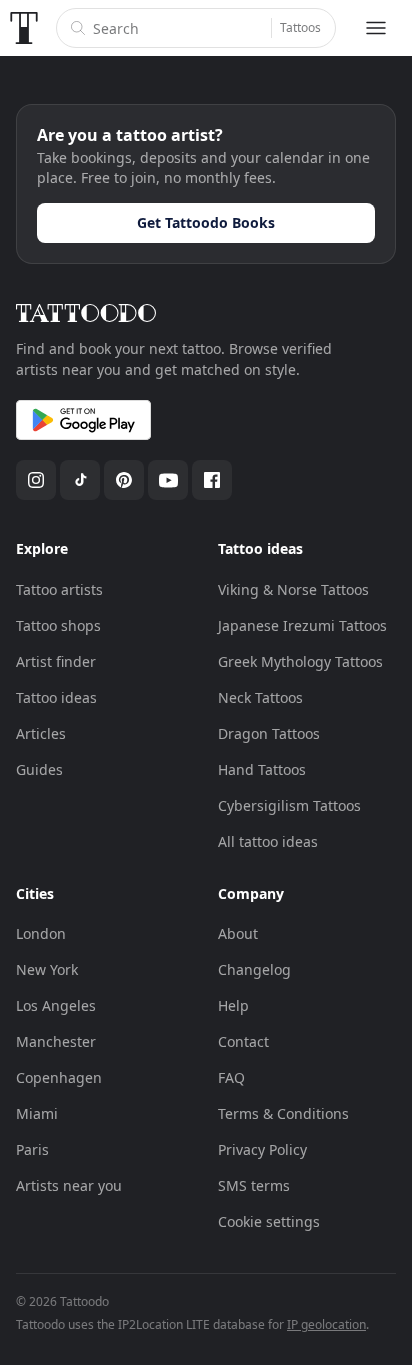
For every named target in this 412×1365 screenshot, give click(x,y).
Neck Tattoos (260, 697)
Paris (32, 1149)
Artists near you (69, 1185)
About (238, 933)
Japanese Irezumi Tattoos (302, 625)
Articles (41, 733)
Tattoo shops (58, 625)
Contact (243, 1041)
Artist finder (56, 661)
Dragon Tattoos (269, 733)
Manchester (56, 1041)
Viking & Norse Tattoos (293, 589)
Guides (39, 769)
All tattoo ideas (268, 841)
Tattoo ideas (56, 697)
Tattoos (300, 27)
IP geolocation (326, 1324)
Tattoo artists (59, 589)
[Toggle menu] (376, 28)
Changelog (254, 969)
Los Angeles (56, 1005)
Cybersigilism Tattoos (289, 805)
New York (47, 969)
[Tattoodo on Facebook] (212, 480)
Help (233, 1005)
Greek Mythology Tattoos (300, 661)
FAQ (231, 1077)
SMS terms (254, 1185)
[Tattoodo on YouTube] (168, 480)
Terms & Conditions (283, 1113)
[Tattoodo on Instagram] (36, 480)
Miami (37, 1113)
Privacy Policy (262, 1149)
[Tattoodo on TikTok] (80, 480)
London (41, 933)
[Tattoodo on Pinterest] (124, 480)
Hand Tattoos (262, 769)
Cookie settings (269, 1221)
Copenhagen (59, 1077)
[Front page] (24, 28)
